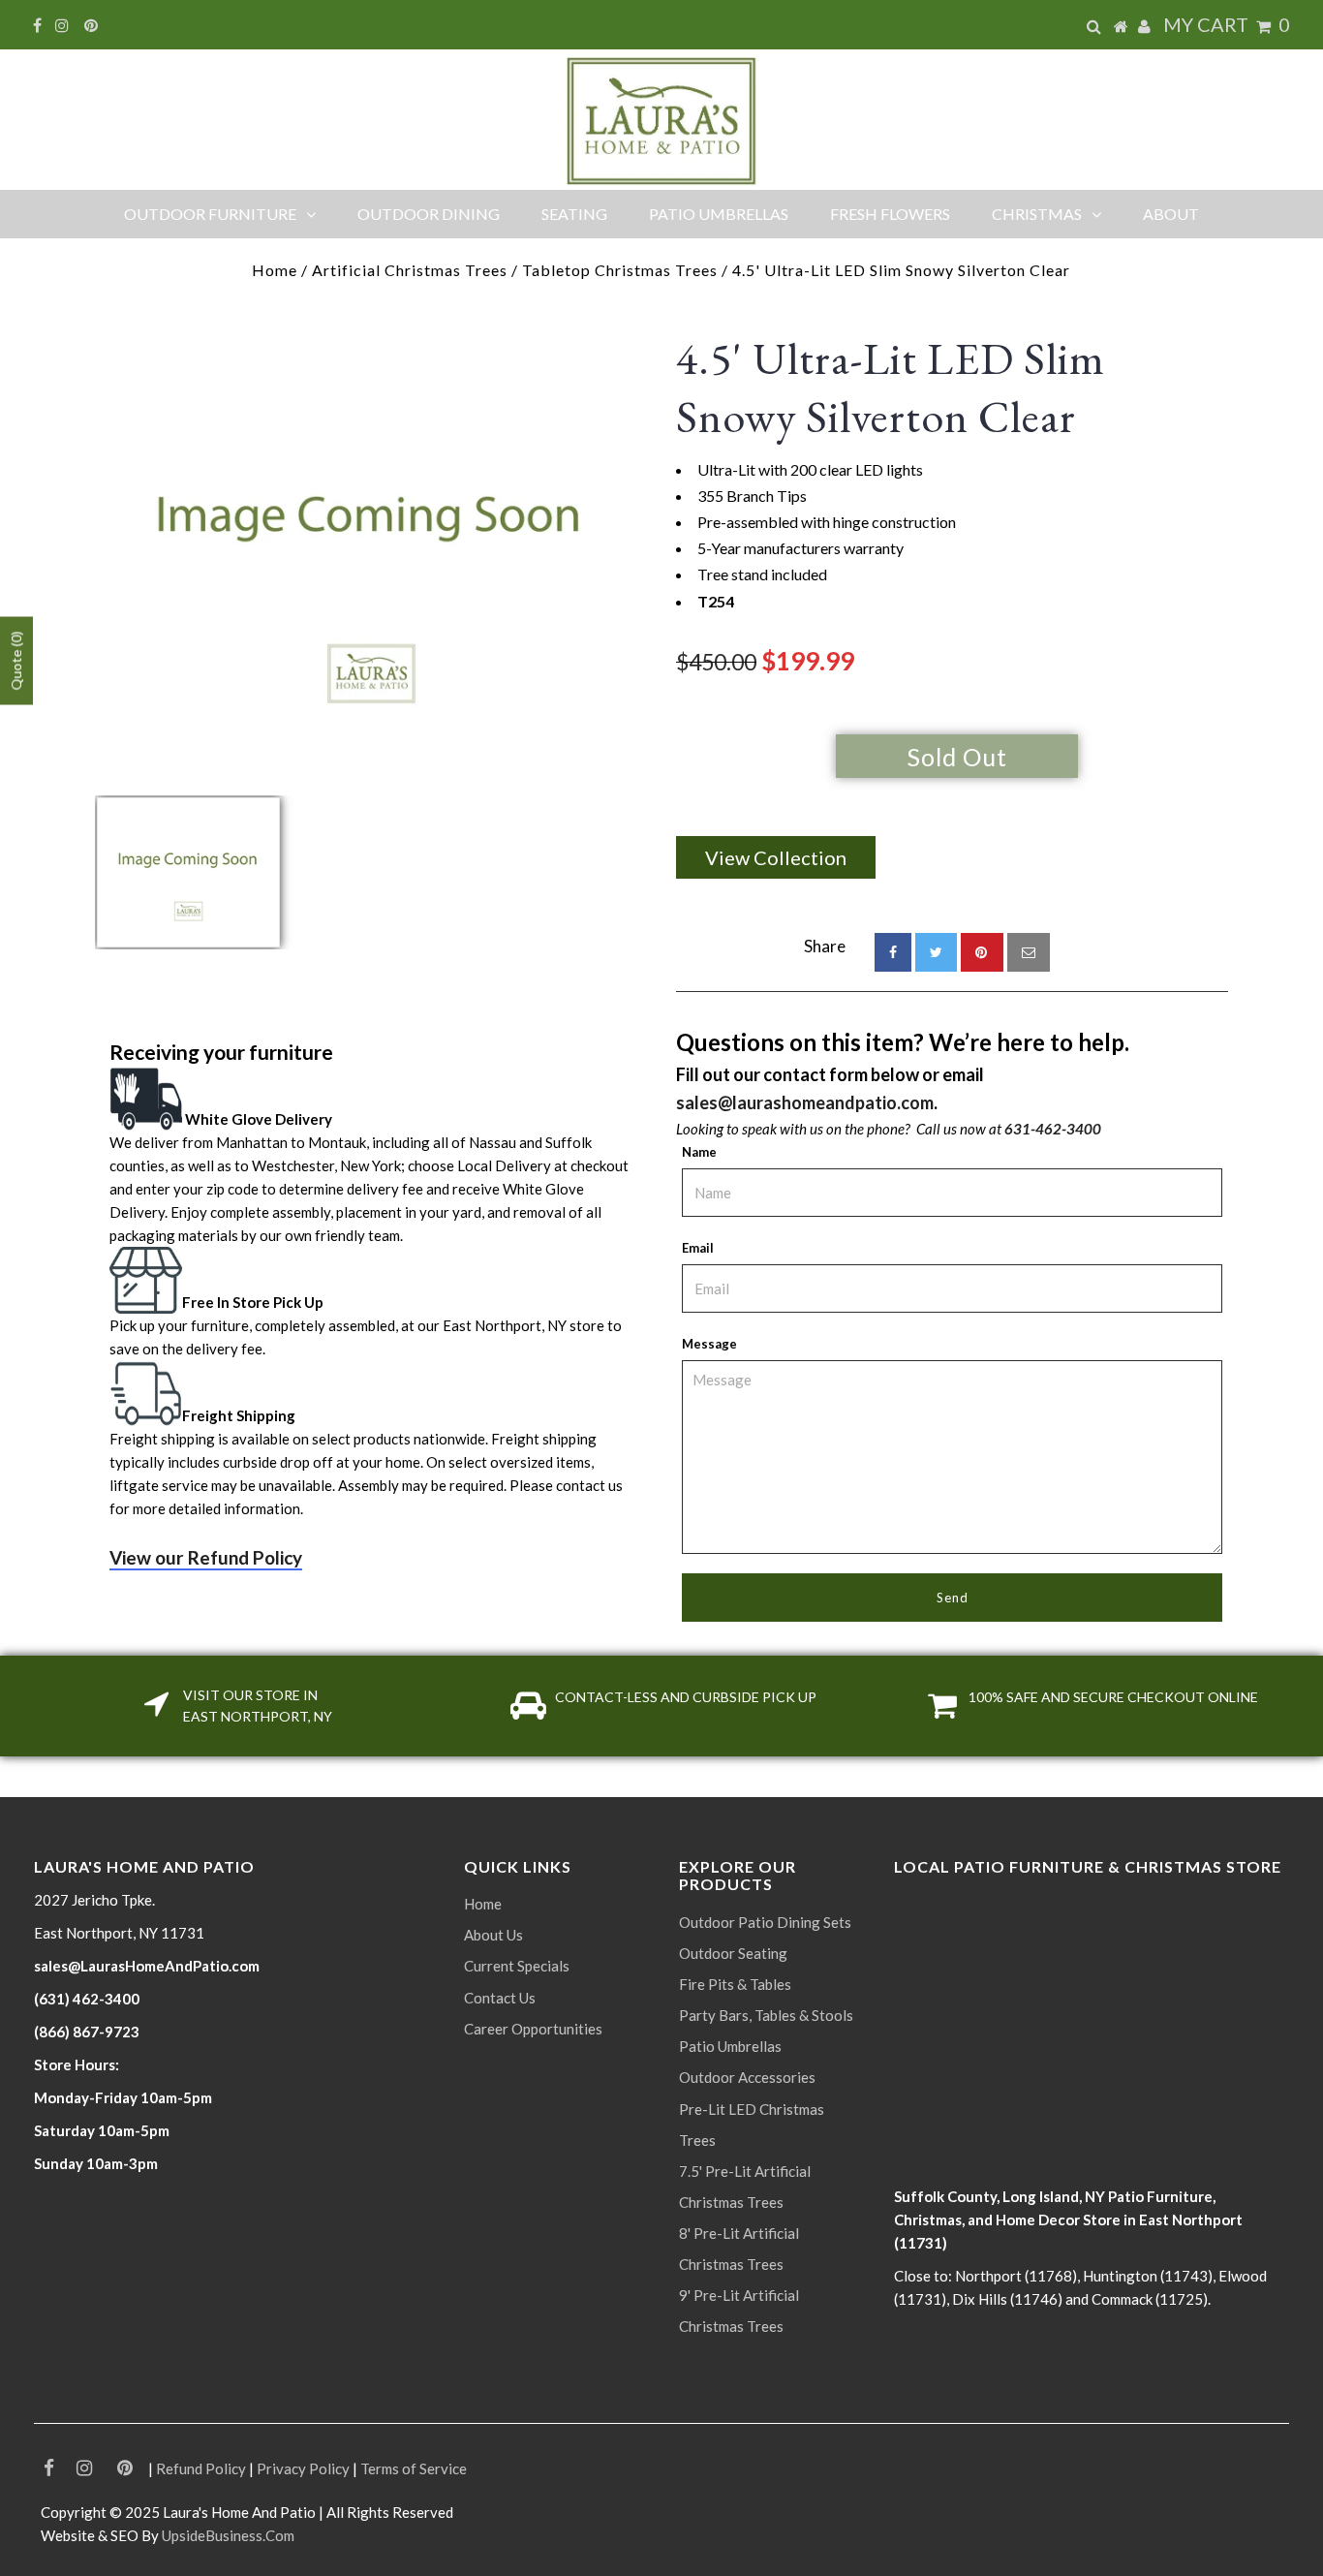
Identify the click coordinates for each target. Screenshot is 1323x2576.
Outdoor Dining (429, 214)
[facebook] (893, 952)
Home (275, 270)
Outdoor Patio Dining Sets (765, 1922)
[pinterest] (982, 952)
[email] (1029, 952)
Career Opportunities (533, 2029)
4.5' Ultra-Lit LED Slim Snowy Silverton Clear (891, 388)
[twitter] (936, 952)
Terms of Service (414, 2468)
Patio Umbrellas (719, 214)
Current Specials (517, 1966)
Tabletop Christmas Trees (620, 270)
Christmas (1037, 214)
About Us (493, 1935)
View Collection (776, 857)
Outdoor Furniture (210, 214)
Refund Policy (201, 2468)
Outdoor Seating (733, 1953)
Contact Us (500, 1998)
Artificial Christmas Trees (410, 270)
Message (709, 1344)
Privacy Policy (303, 2468)
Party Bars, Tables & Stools (766, 2015)
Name (699, 1152)
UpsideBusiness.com (228, 2535)
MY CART (1227, 24)
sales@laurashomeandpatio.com (805, 1102)
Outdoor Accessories (747, 2077)
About (1171, 214)
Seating (574, 214)
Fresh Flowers (890, 214)
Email (698, 1248)
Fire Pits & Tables (735, 1984)
